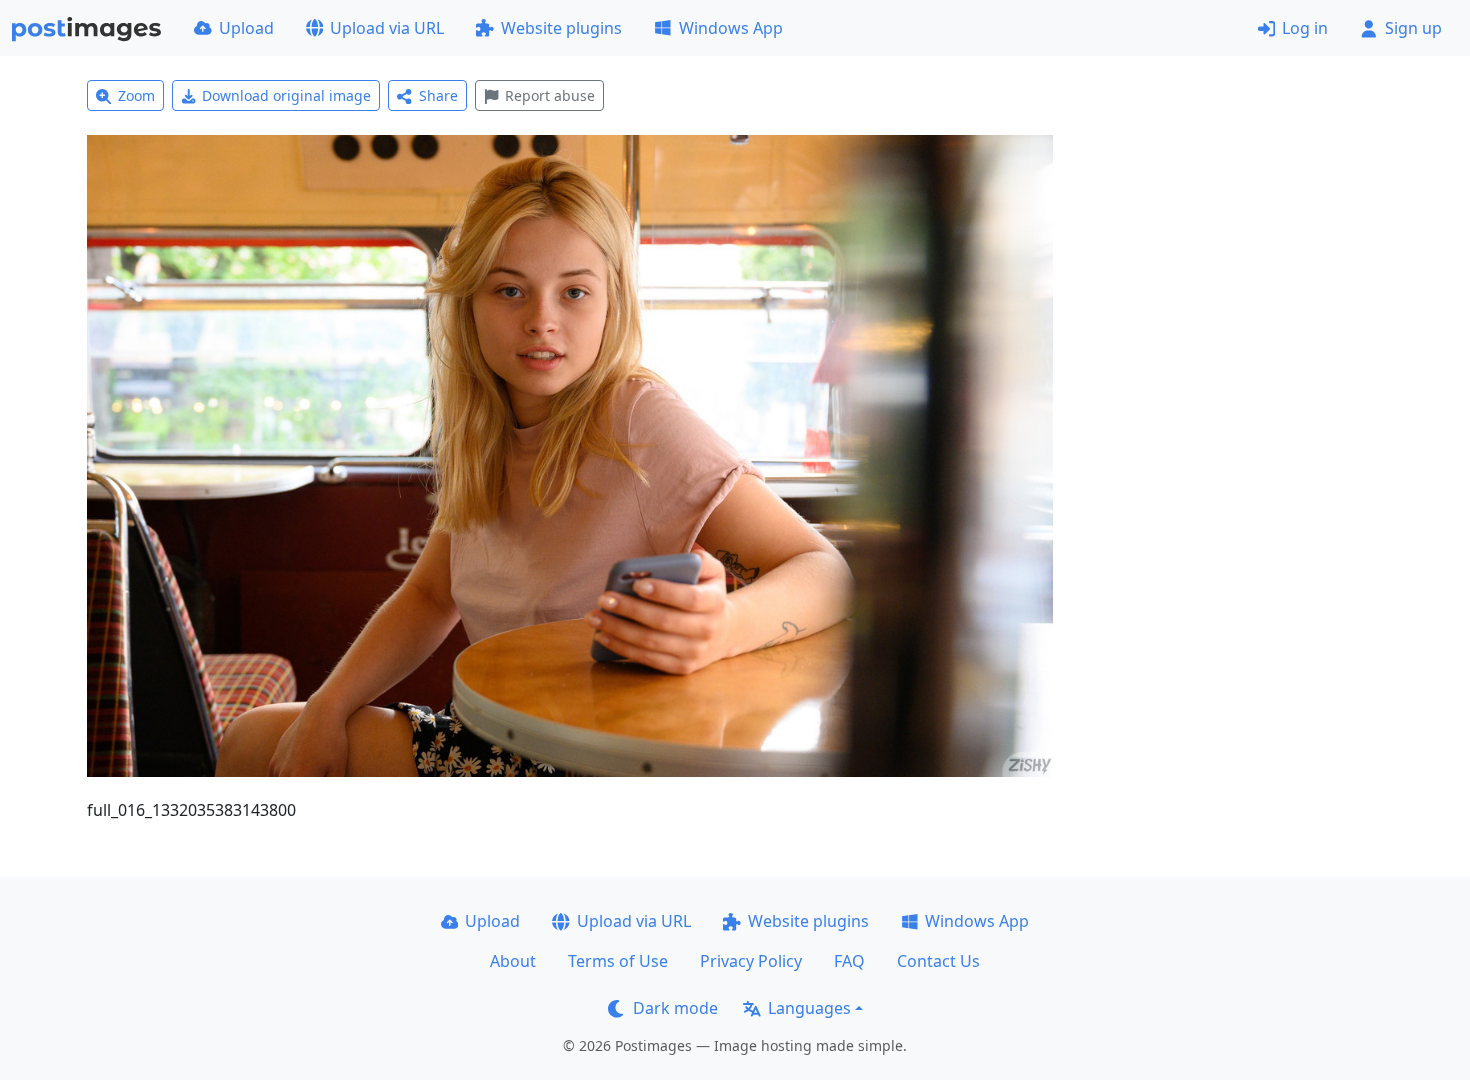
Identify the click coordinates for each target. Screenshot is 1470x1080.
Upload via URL (387, 28)
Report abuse (550, 95)
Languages (809, 1008)
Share (438, 95)
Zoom (136, 95)
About (513, 961)
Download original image (286, 95)
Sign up (1413, 28)
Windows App (731, 28)
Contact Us (938, 961)
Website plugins (561, 28)
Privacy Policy (751, 961)
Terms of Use (618, 961)
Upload (246, 28)
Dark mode (675, 1008)
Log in (1305, 28)
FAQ (849, 961)
